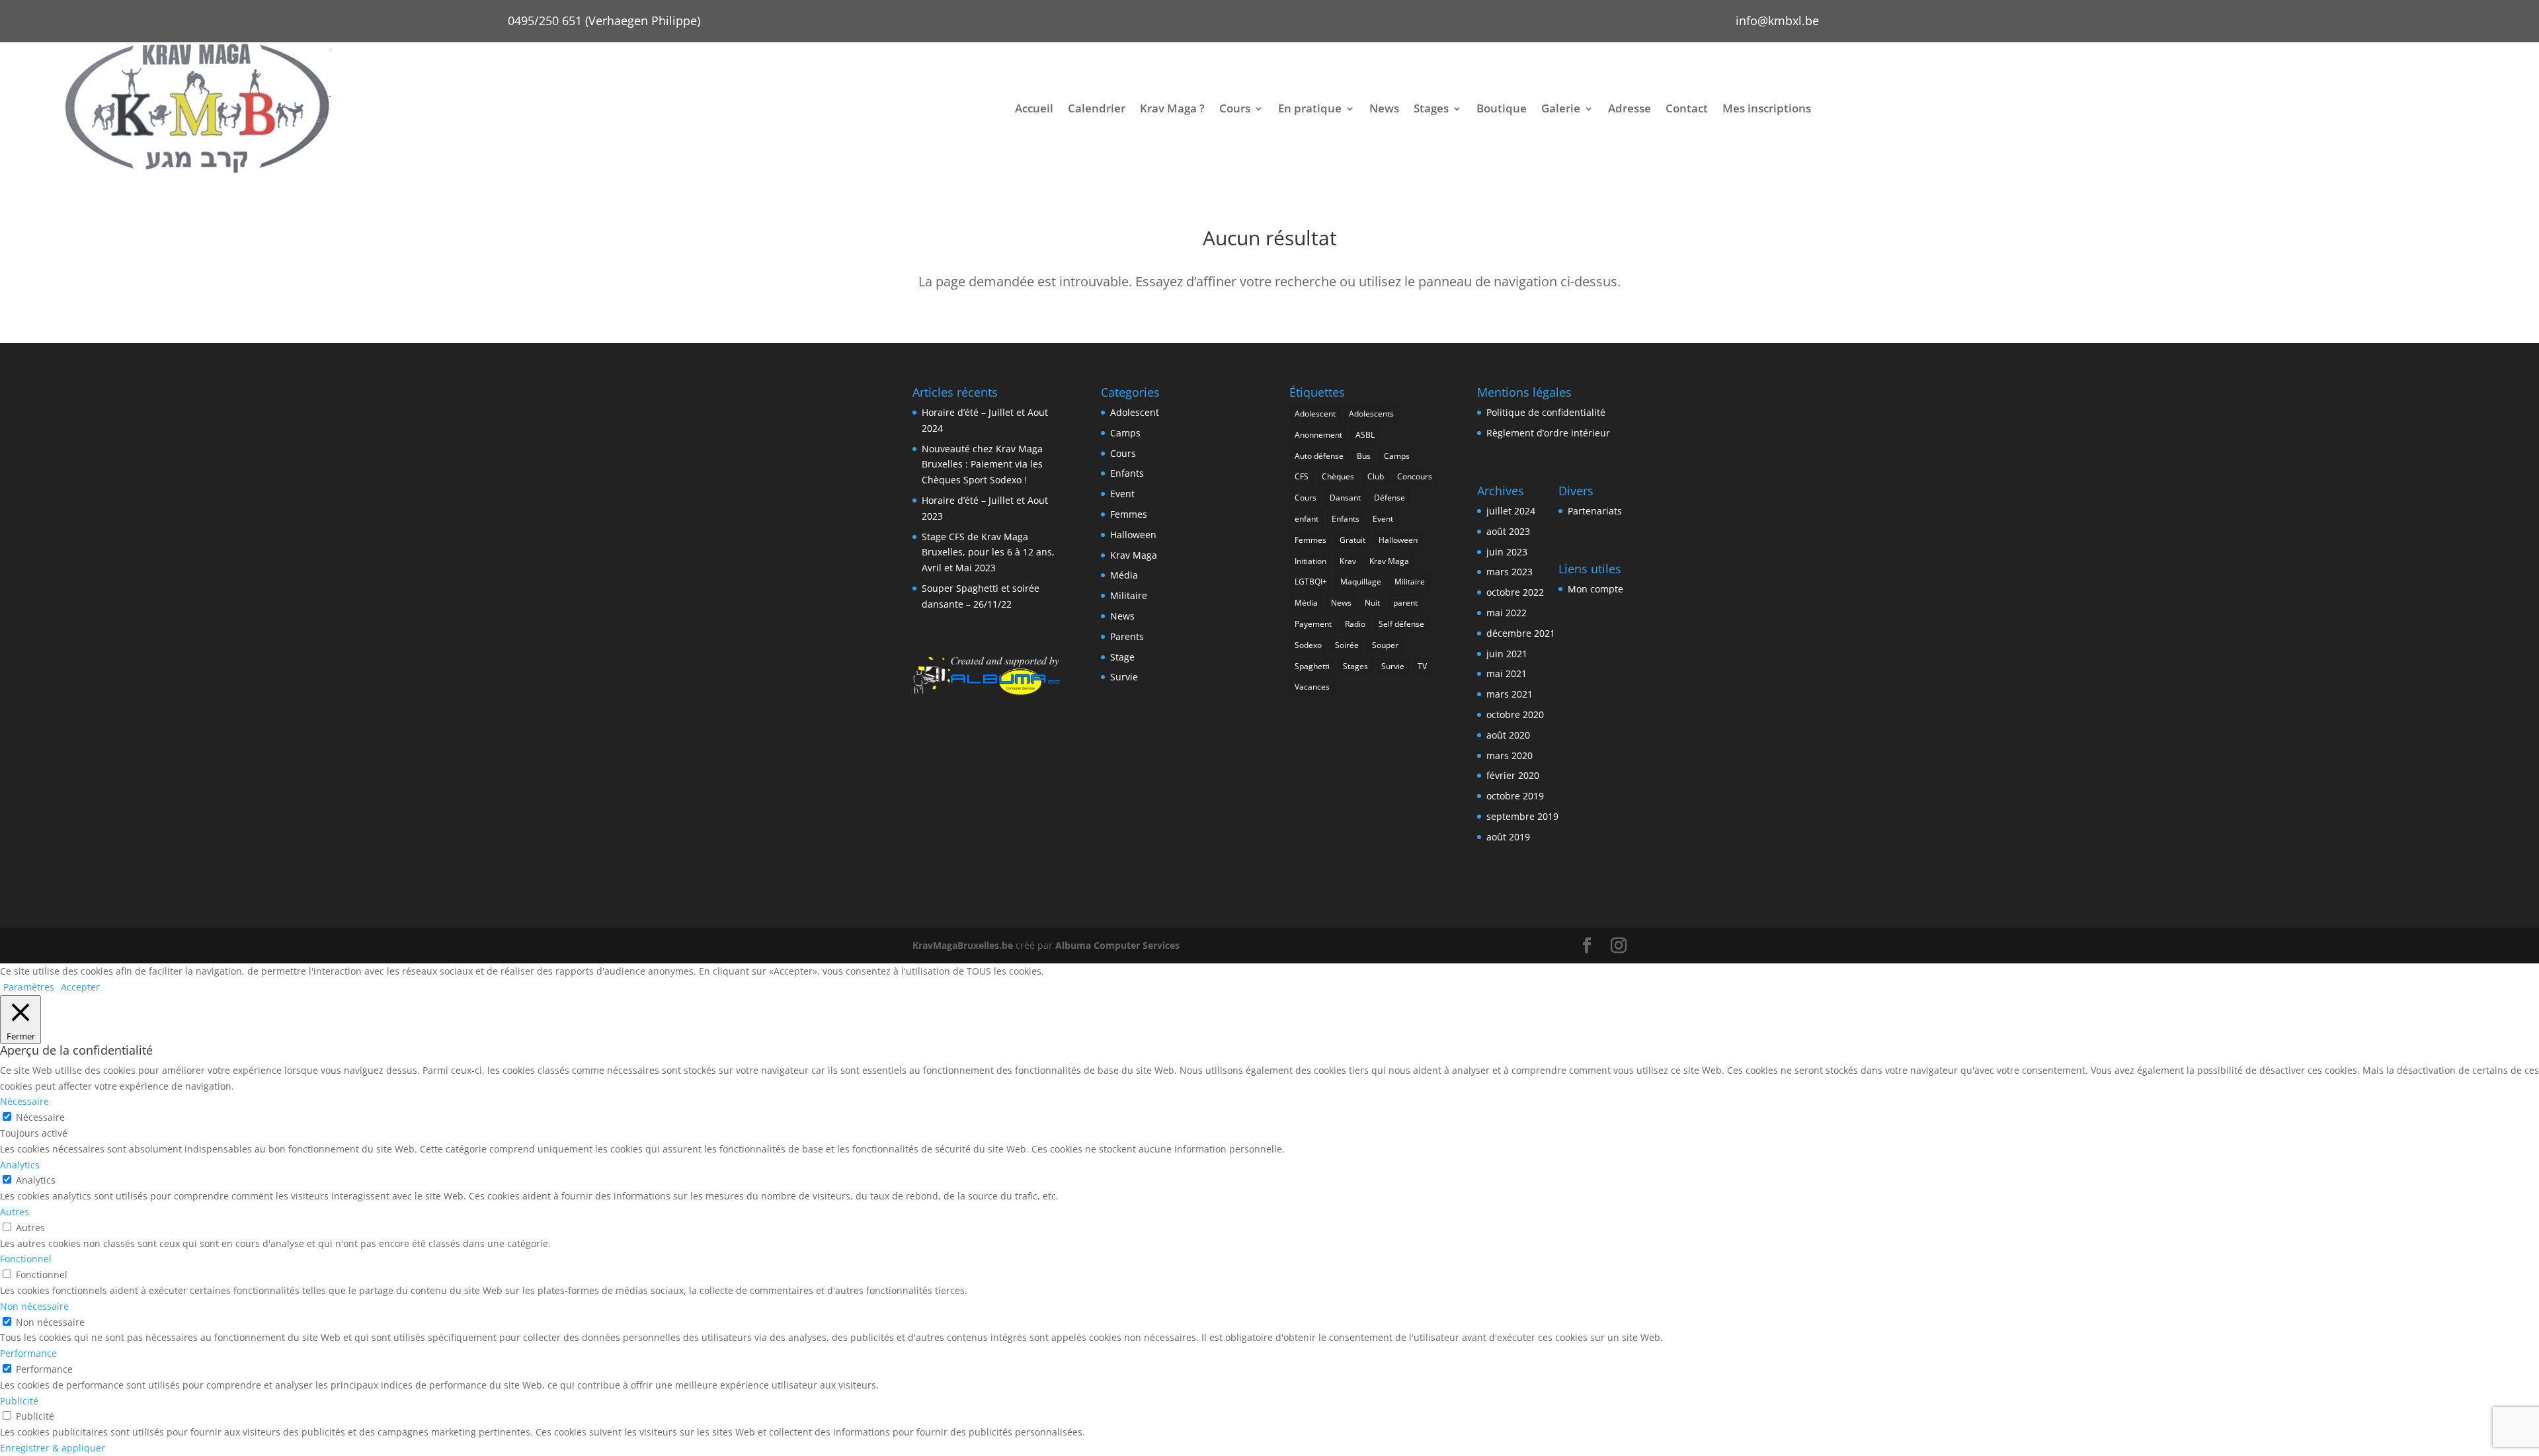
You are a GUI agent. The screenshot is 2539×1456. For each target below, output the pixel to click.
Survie (1124, 677)
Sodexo (1308, 645)
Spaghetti (1312, 666)
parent (1405, 603)
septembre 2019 (1522, 816)
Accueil (1034, 108)
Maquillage (1361, 582)
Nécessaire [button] (24, 1101)
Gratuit (1352, 540)
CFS (1302, 476)
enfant (1307, 519)
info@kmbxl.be (1777, 20)
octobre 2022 (1515, 592)
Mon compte (1595, 589)
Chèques (1338, 476)
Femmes (1129, 514)
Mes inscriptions (1767, 108)
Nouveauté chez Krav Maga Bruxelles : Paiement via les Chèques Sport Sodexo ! (982, 465)
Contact (1687, 108)
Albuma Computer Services (1117, 945)
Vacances (1312, 687)
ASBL (1365, 435)
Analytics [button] (20, 1165)
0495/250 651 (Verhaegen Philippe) (604, 20)
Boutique (1502, 108)
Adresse (1630, 108)
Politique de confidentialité (1546, 412)
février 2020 (1513, 775)
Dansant (1345, 498)
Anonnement (1318, 435)
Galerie (1561, 108)
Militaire (1129, 595)
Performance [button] (28, 1353)
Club (1376, 476)
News (1384, 108)
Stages (1431, 108)
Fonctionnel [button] (26, 1259)
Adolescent (1135, 412)
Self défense (1401, 624)
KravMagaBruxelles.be (963, 945)
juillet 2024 (1511, 511)
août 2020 (1508, 735)
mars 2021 (1510, 694)
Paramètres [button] (29, 987)
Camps (1125, 433)
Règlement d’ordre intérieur (1548, 433)
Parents (1127, 636)
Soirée (1347, 645)
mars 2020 (1510, 755)
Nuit (1372, 603)
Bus (1364, 456)
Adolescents (1371, 414)
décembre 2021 (1521, 633)
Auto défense (1319, 456)
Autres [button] (15, 1212)
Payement (1313, 624)
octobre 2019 (1515, 796)
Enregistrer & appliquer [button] (53, 1448)
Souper (1385, 645)
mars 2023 (1510, 572)
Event (1122, 494)
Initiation (1310, 561)
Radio (1355, 624)
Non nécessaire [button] (34, 1306)
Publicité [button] (19, 1401)
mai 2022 (1507, 613)
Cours (1235, 108)
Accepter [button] (80, 987)
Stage (1122, 657)
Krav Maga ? (1172, 108)
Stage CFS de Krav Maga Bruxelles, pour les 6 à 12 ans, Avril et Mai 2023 (988, 552)
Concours (1415, 476)
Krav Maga (1134, 555)
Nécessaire (40, 1117)
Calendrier (1097, 108)
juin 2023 (1507, 552)
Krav (1348, 561)
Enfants (1127, 473)
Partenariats (1595, 511)
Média (1124, 575)
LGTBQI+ (1311, 582)
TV (1422, 666)
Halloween (1133, 535)
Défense (1390, 498)
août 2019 (1508, 837)
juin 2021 (1507, 654)
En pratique (1310, 108)
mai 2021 (1507, 673)
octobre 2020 (1515, 714)
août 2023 (1508, 531)
